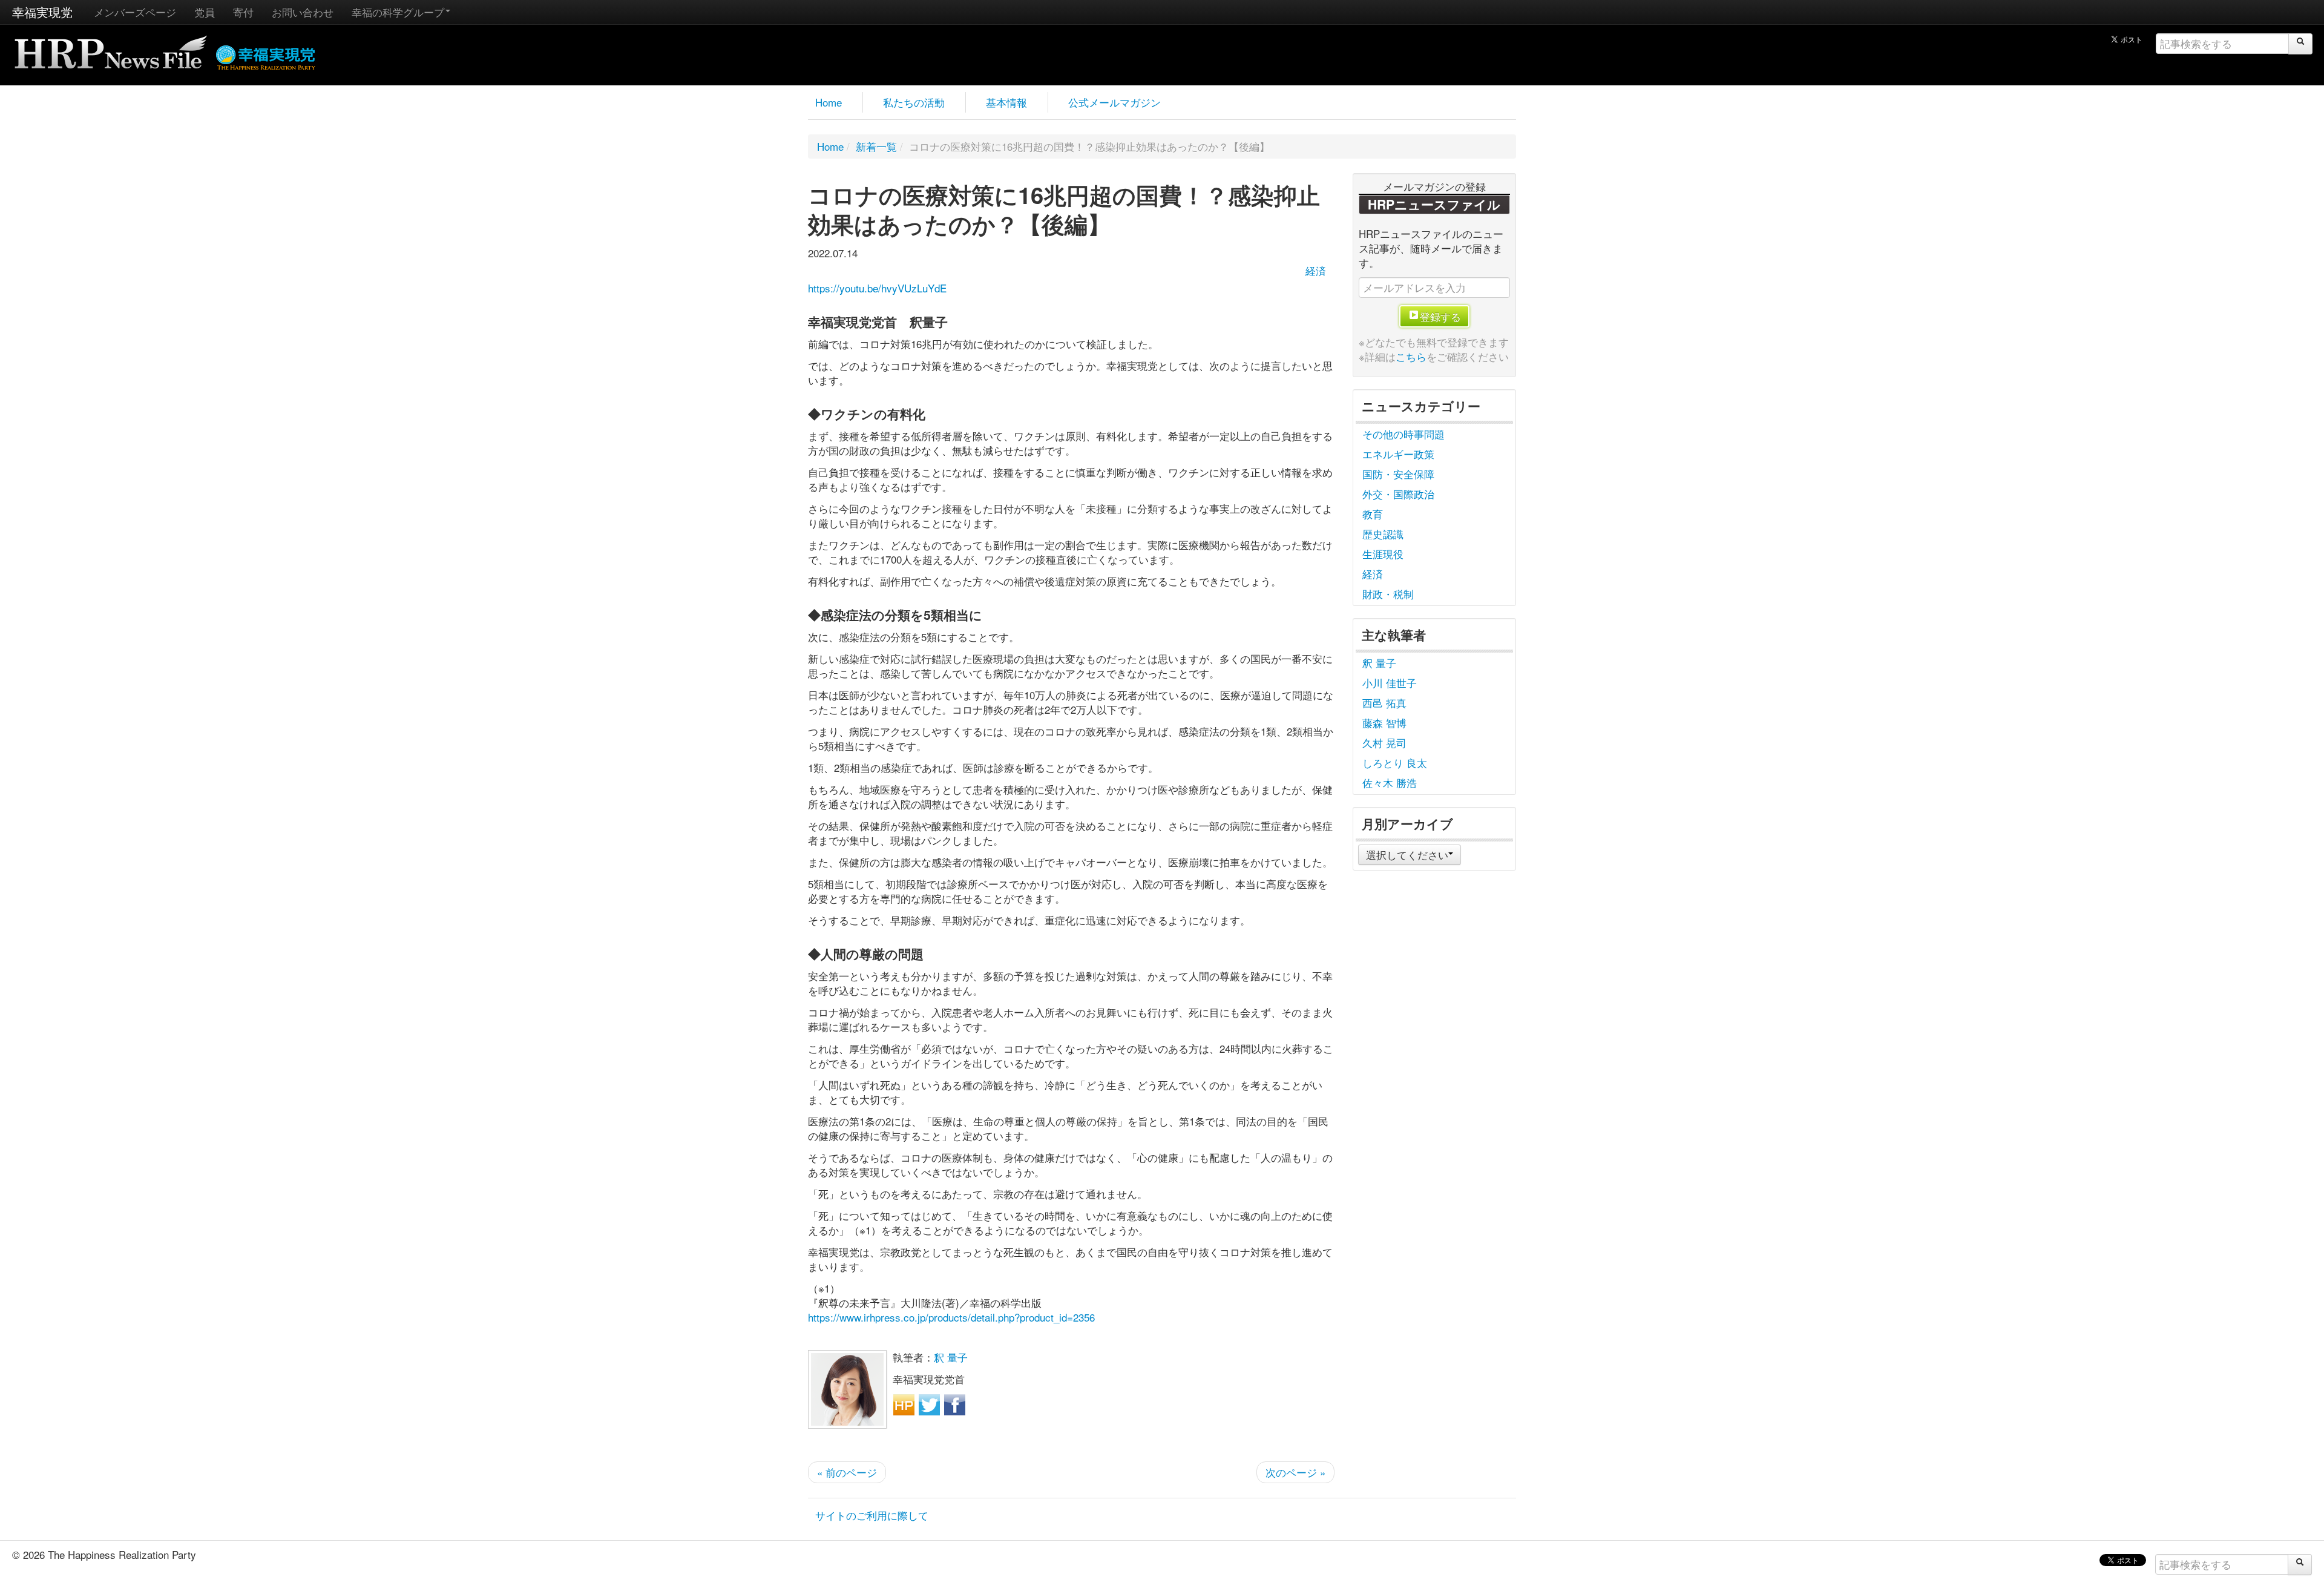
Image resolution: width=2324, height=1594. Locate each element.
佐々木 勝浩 (1390, 782)
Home (829, 102)
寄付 (243, 12)
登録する (1440, 316)
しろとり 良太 (1395, 762)
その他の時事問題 (1403, 434)
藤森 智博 (1384, 723)
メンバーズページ (135, 12)
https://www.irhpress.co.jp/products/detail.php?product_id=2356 (951, 1317)
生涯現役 (1383, 554)
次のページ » (1295, 1472)
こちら (1411, 356)
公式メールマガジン (1114, 102)
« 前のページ (847, 1472)
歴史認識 (1383, 534)
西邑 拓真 (1384, 703)
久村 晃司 (1384, 743)
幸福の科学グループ (398, 12)
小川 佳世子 (1390, 683)
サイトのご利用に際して (872, 1515)
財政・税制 (1388, 594)
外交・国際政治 (1398, 494)
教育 (1373, 514)
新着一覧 (876, 146)
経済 (1316, 270)
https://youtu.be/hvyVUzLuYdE (877, 288)
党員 (205, 12)
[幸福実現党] (266, 55)
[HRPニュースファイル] (111, 48)
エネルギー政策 (1398, 454)
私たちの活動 (914, 102)
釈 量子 (951, 1357)
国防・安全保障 (1398, 474)
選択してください (1407, 855)
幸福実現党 (42, 12)
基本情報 (1006, 102)
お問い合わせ (303, 12)
